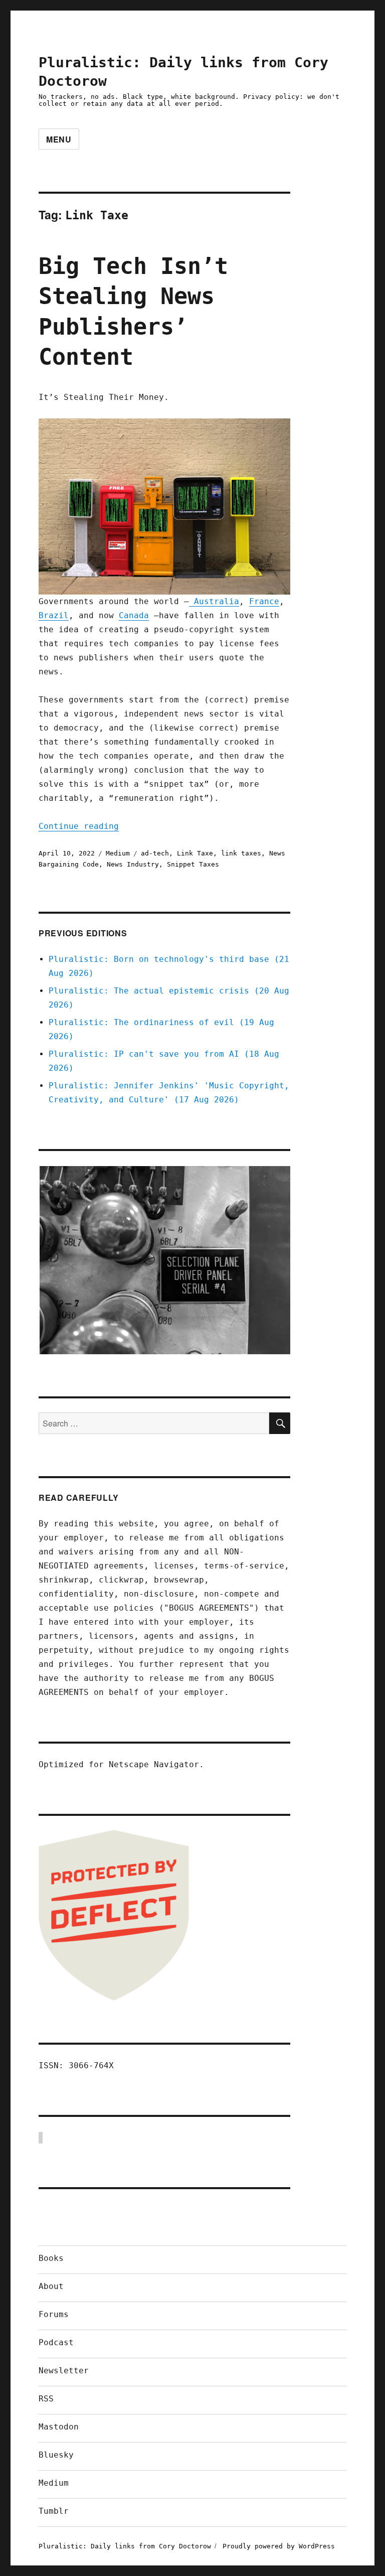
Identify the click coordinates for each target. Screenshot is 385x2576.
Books (51, 2258)
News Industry (133, 864)
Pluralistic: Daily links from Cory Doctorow (125, 2546)
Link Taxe (195, 853)
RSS (46, 2399)
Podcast (56, 2342)
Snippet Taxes (193, 864)
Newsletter (64, 2371)
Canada (134, 615)
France (264, 601)
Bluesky (56, 2455)
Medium (118, 853)
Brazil (54, 615)
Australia (214, 601)
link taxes (241, 853)
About (51, 2286)
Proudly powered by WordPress (279, 2546)
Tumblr (54, 2511)
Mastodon (59, 2427)
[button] (164, 1260)
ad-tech (155, 853)
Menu (59, 139)
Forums (54, 2314)
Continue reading (79, 826)
